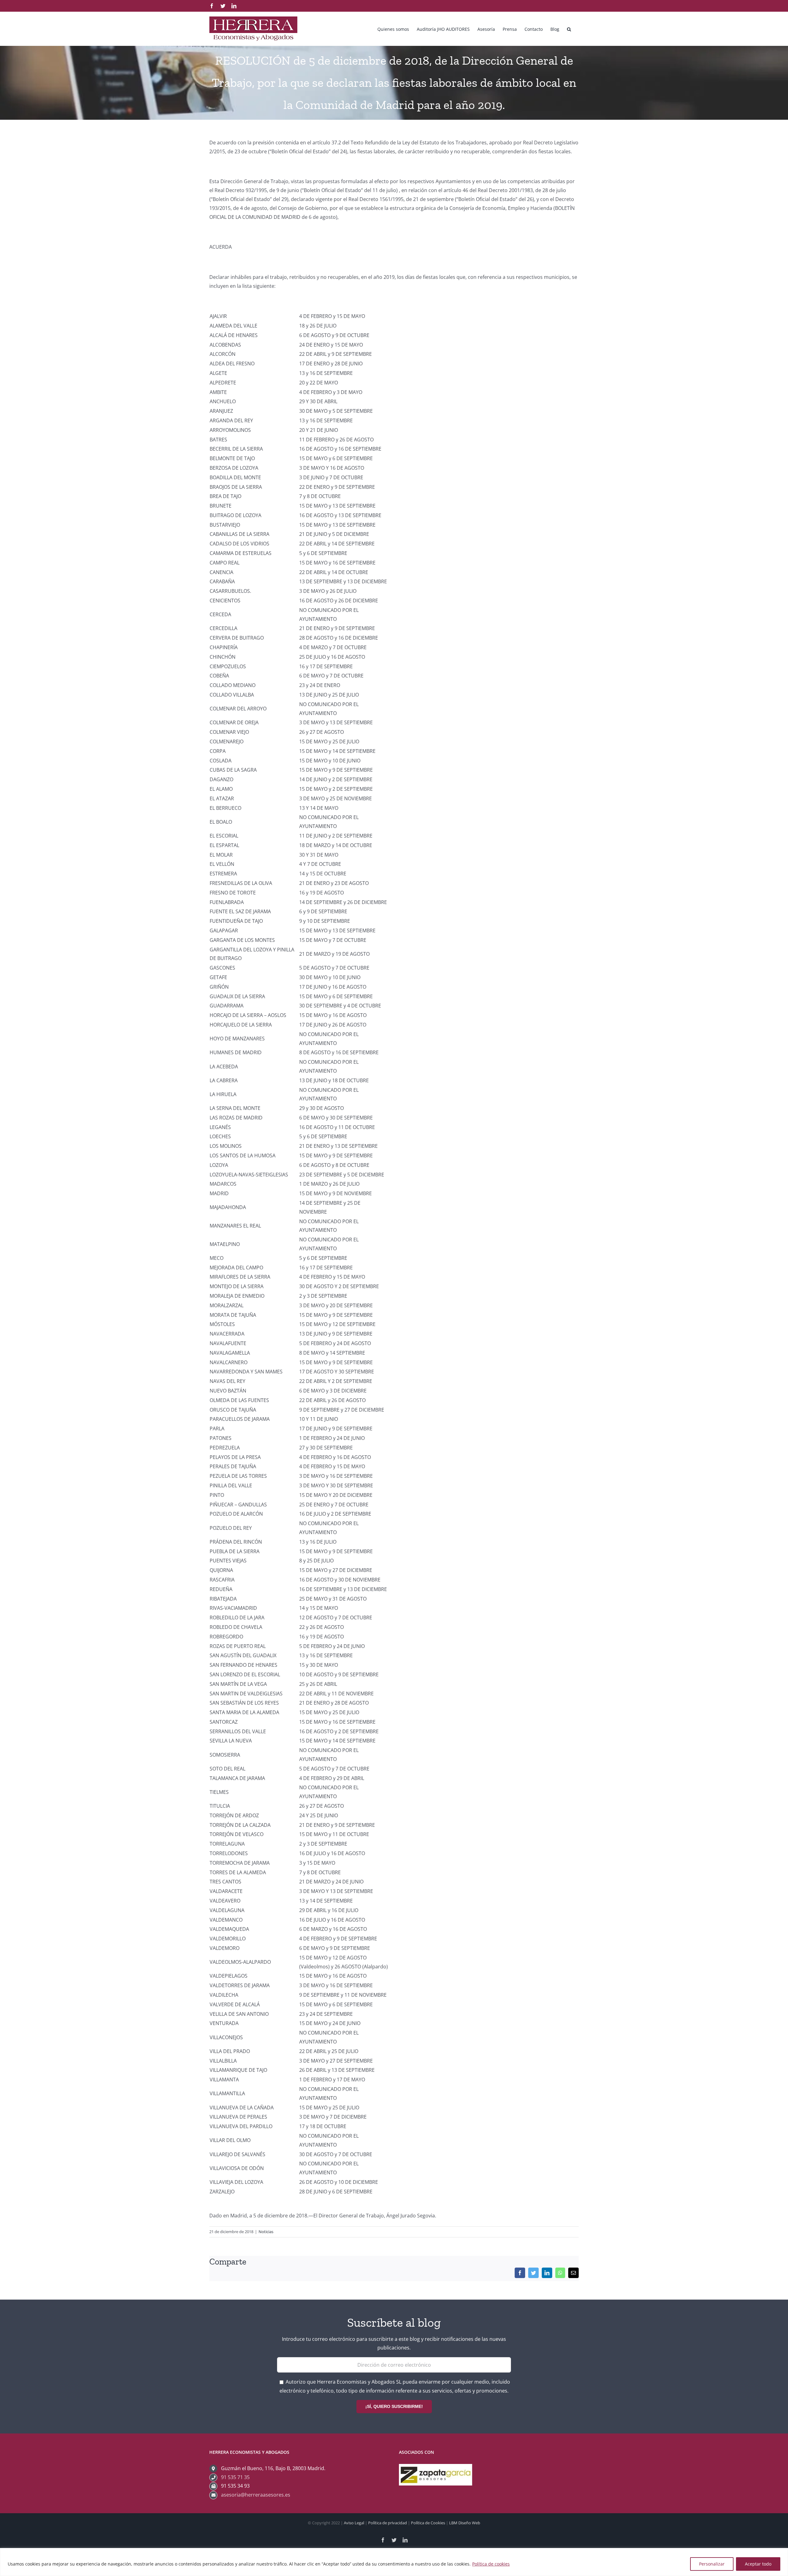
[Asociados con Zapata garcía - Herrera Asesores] (436, 2468)
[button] (569, 29)
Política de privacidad (388, 2523)
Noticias (266, 2232)
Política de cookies (491, 2564)
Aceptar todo (758, 2564)
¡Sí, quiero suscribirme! (394, 2406)
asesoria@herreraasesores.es (256, 2495)
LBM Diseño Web (465, 2523)
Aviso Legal (354, 2523)
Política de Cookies (428, 2523)
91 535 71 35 (235, 2477)
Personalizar (712, 2564)
